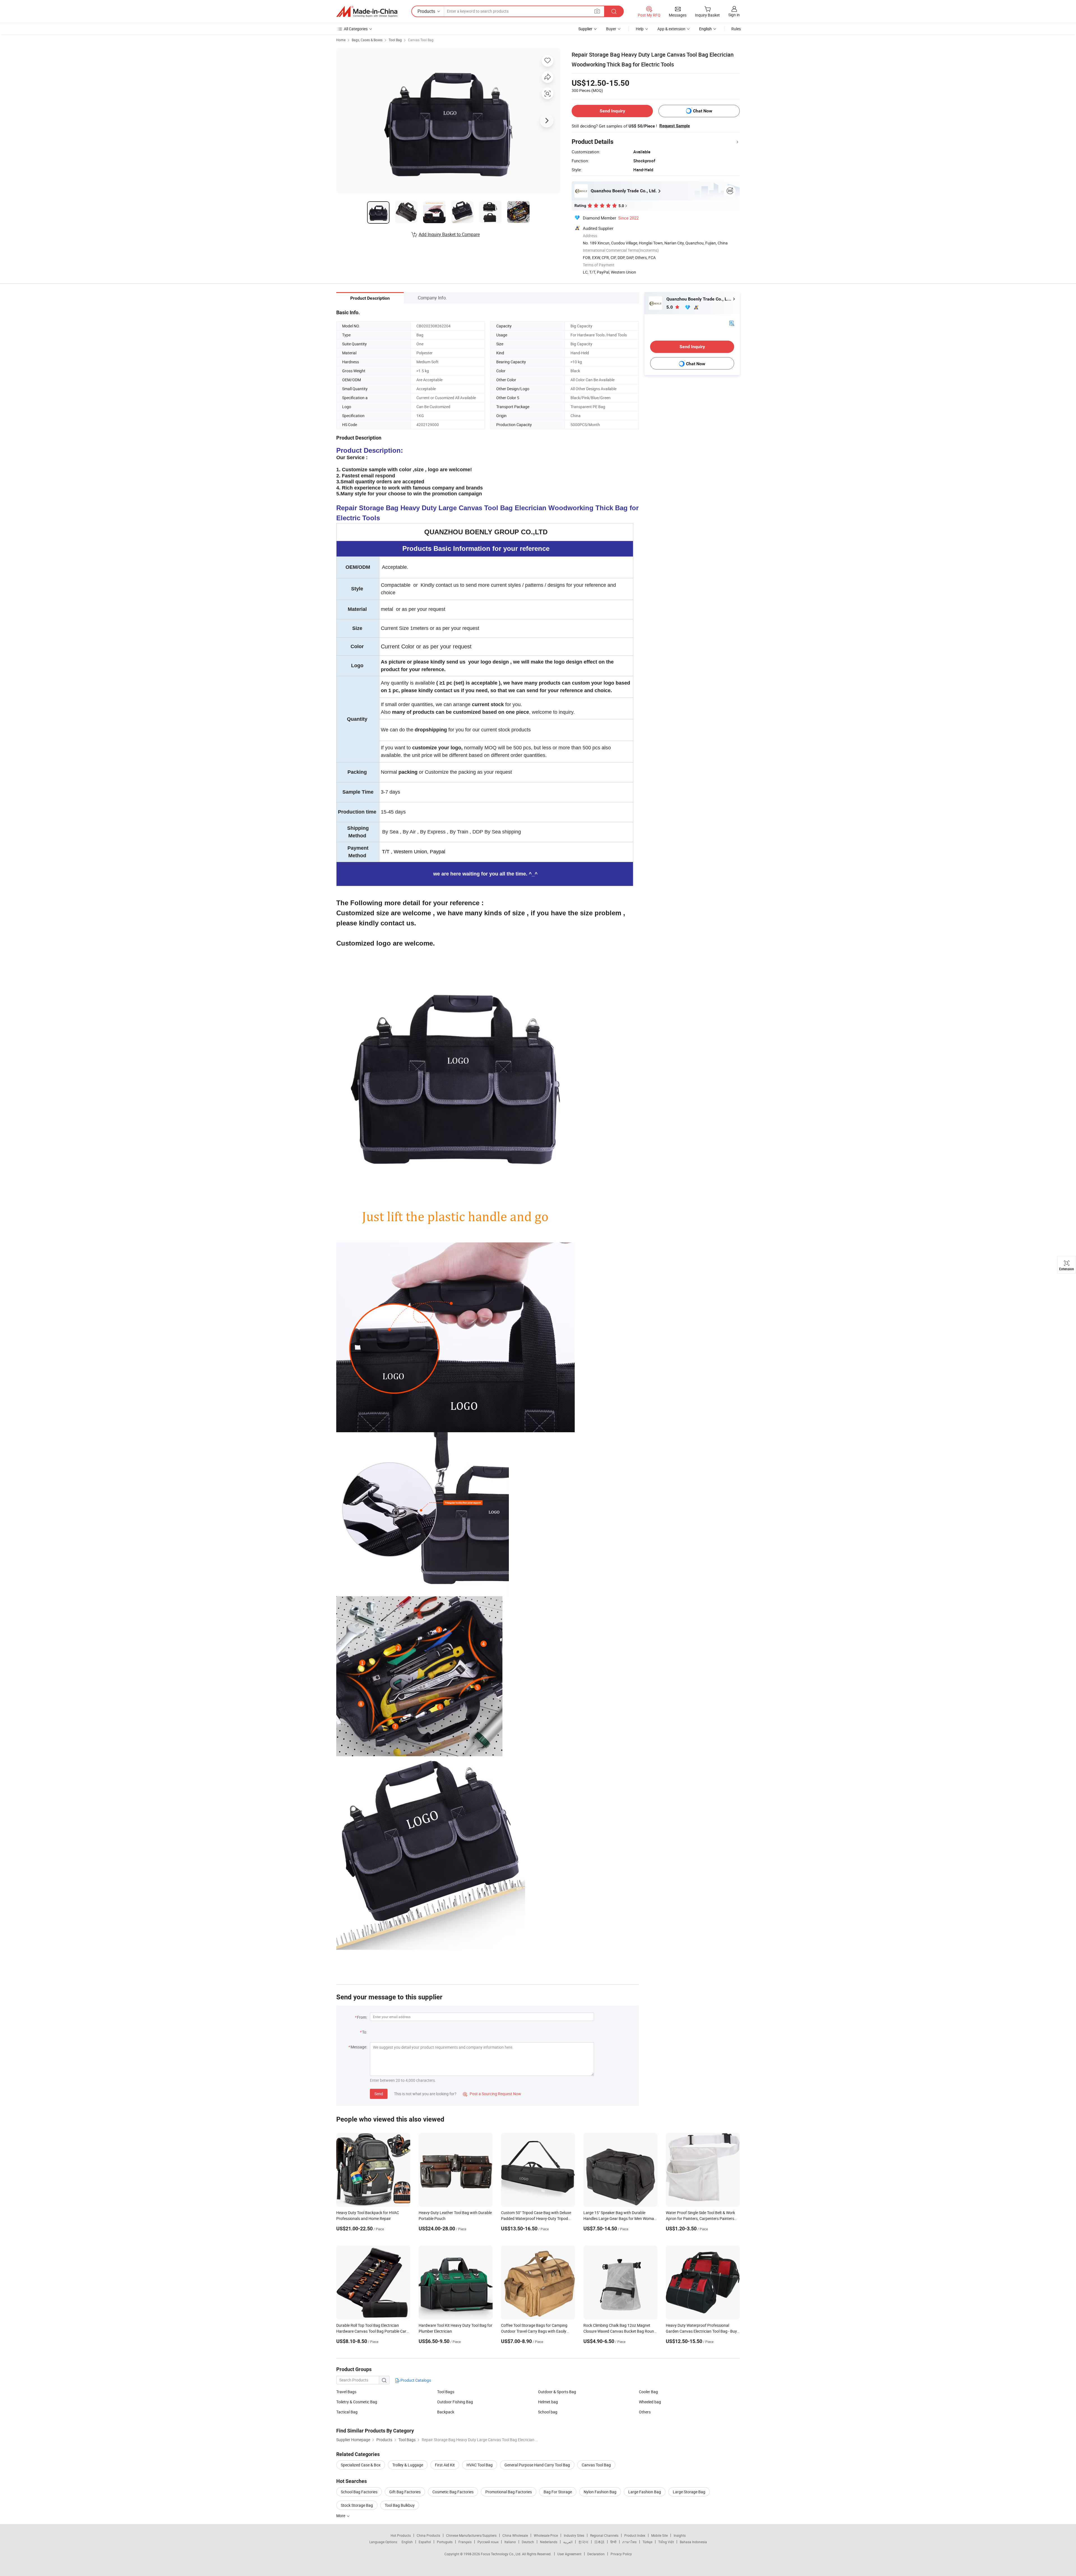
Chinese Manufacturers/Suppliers (471, 2535)
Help (640, 29)
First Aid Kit (445, 2465)
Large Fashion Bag (645, 2492)
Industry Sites (574, 2535)
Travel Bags (346, 2392)
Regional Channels (604, 2535)
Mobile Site (659, 2535)
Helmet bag (548, 2402)
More (341, 2516)
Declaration (596, 2554)
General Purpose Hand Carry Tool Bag (537, 2465)
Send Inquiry (612, 111)
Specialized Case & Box (361, 2465)
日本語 (599, 2542)
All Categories (356, 29)
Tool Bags (446, 2392)
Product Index (635, 2535)
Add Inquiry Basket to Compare (449, 234)
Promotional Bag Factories (509, 2492)
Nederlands (549, 2542)
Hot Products (401, 2535)
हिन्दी (613, 2542)
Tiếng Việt (666, 2542)
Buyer (611, 29)
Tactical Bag (347, 2412)
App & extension (671, 29)
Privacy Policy (621, 2554)
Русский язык (488, 2542)
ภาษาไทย (629, 2542)
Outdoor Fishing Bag (455, 2402)
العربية (568, 2542)
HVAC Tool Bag (480, 2465)
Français (465, 2542)
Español (425, 2542)
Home (341, 40)
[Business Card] (732, 323)
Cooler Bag (648, 2392)
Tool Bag (395, 40)
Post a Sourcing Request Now (492, 2094)
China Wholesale (515, 2535)
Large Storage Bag (689, 2492)
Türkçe (647, 2542)
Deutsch (528, 2542)
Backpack (446, 2412)
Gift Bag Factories (405, 2492)
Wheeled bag (650, 2402)
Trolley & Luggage (408, 2465)
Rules (736, 29)
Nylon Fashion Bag (600, 2492)
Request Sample (675, 126)
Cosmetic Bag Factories (453, 2492)
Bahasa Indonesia (693, 2542)
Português (445, 2542)
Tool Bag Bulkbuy (400, 2505)
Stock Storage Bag (357, 2505)
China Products (428, 2535)
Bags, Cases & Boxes (367, 40)
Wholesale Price (546, 2535)
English (407, 2542)
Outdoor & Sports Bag (557, 2392)
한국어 (583, 2542)
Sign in (734, 15)
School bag (548, 2412)
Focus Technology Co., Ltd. (501, 2554)
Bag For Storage (558, 2492)
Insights (680, 2535)
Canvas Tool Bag (421, 40)
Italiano (510, 2542)
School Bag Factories (359, 2492)
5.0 (670, 307)
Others (645, 2412)
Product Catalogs (415, 2380)
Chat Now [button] (703, 111)
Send (379, 2094)
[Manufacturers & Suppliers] (367, 11)
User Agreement (569, 2554)
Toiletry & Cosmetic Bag (357, 2402)
